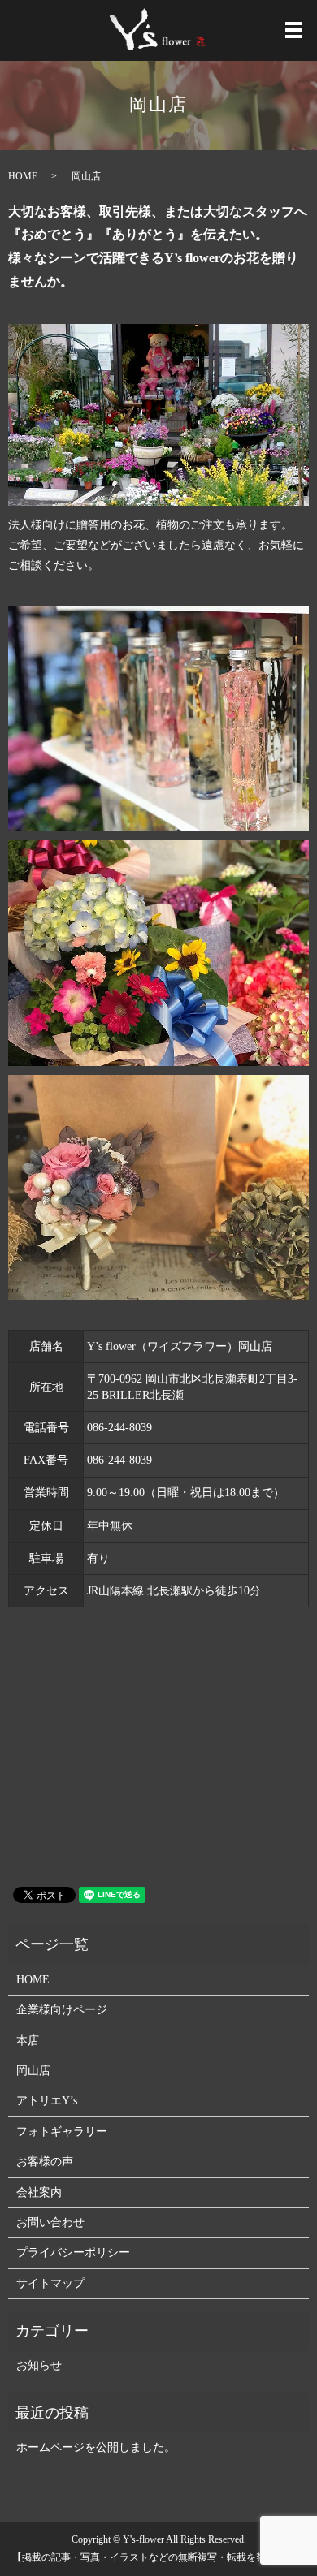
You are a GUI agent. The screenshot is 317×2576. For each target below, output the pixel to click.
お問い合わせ (50, 2222)
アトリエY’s (47, 2101)
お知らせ (39, 2365)
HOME (23, 176)
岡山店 (33, 2071)
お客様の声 (45, 2162)
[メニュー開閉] (293, 30)
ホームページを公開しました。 (96, 2447)
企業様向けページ (62, 2010)
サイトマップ (50, 2283)
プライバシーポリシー (73, 2252)
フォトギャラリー (62, 2132)
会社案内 (39, 2192)
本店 (28, 2041)
